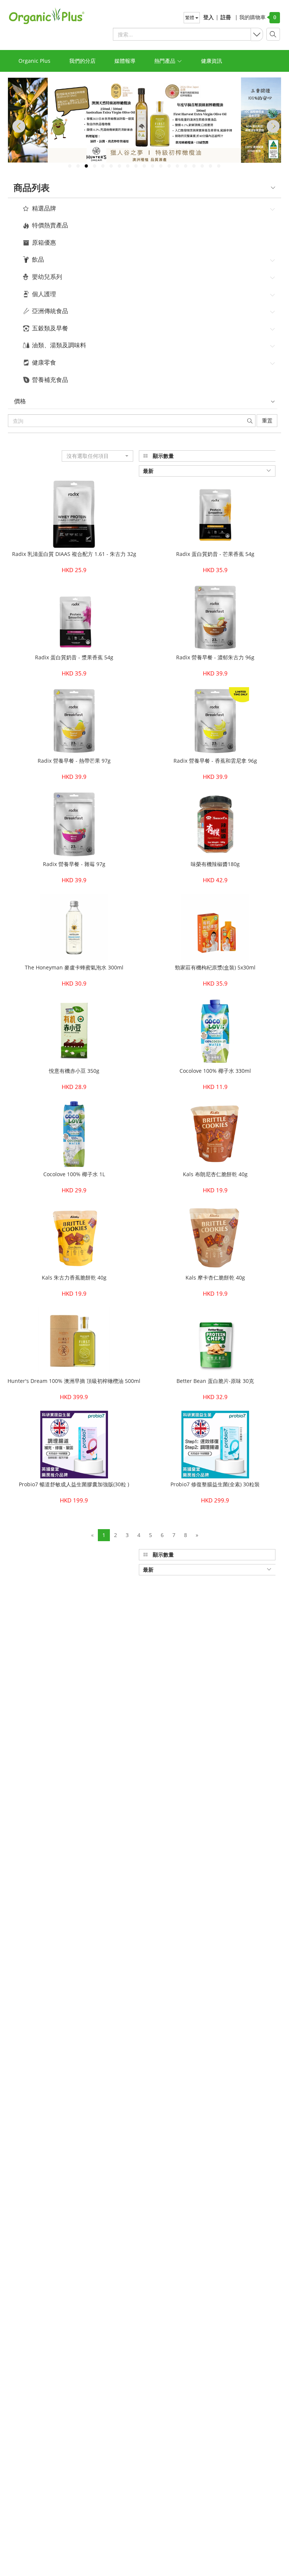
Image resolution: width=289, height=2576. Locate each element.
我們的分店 (82, 61)
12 (161, 166)
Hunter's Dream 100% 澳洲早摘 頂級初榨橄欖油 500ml (74, 1381)
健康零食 (44, 363)
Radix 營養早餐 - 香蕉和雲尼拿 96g (215, 761)
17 (202, 166)
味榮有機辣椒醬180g (215, 864)
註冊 (226, 17)
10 (144, 166)
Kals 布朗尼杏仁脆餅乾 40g (215, 1174)
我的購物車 (250, 17)
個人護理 (44, 294)
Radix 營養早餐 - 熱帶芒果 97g (74, 761)
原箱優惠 (44, 243)
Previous (17, 126)
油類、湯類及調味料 (59, 345)
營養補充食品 (50, 380)
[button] (97, 456)
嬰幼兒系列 (47, 277)
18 (210, 166)
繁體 (190, 17)
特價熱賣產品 (50, 226)
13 (169, 166)
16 (194, 166)
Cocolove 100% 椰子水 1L (74, 1174)
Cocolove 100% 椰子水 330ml (215, 1071)
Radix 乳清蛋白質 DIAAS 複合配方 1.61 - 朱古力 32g (74, 554)
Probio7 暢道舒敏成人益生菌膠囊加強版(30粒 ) (74, 1484)
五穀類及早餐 (50, 329)
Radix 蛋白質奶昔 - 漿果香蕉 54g (74, 657)
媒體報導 (125, 61)
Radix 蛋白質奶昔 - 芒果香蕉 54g (215, 554)
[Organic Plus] (43, 16)
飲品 (38, 260)
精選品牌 (44, 209)
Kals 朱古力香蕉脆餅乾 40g (74, 1277)
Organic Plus (34, 61)
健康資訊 (211, 61)
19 (219, 166)
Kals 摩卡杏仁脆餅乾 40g (215, 1277)
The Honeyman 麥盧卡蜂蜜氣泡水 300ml (74, 967)
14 (177, 166)
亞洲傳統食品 (50, 311)
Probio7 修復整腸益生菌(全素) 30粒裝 (215, 1484)
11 (152, 166)
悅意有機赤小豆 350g (74, 1071)
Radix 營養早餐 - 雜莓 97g (74, 864)
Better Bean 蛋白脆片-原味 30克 (215, 1381)
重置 (267, 420)
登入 (208, 17)
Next (272, 126)
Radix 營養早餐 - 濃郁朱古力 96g (215, 657)
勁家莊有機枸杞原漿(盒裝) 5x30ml (215, 967)
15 (186, 166)
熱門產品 (166, 61)
